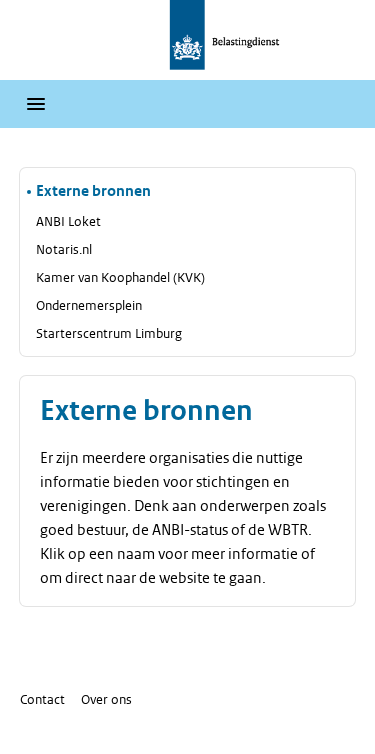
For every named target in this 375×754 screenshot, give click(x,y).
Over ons (106, 699)
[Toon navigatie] (36, 104)
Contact (42, 699)
